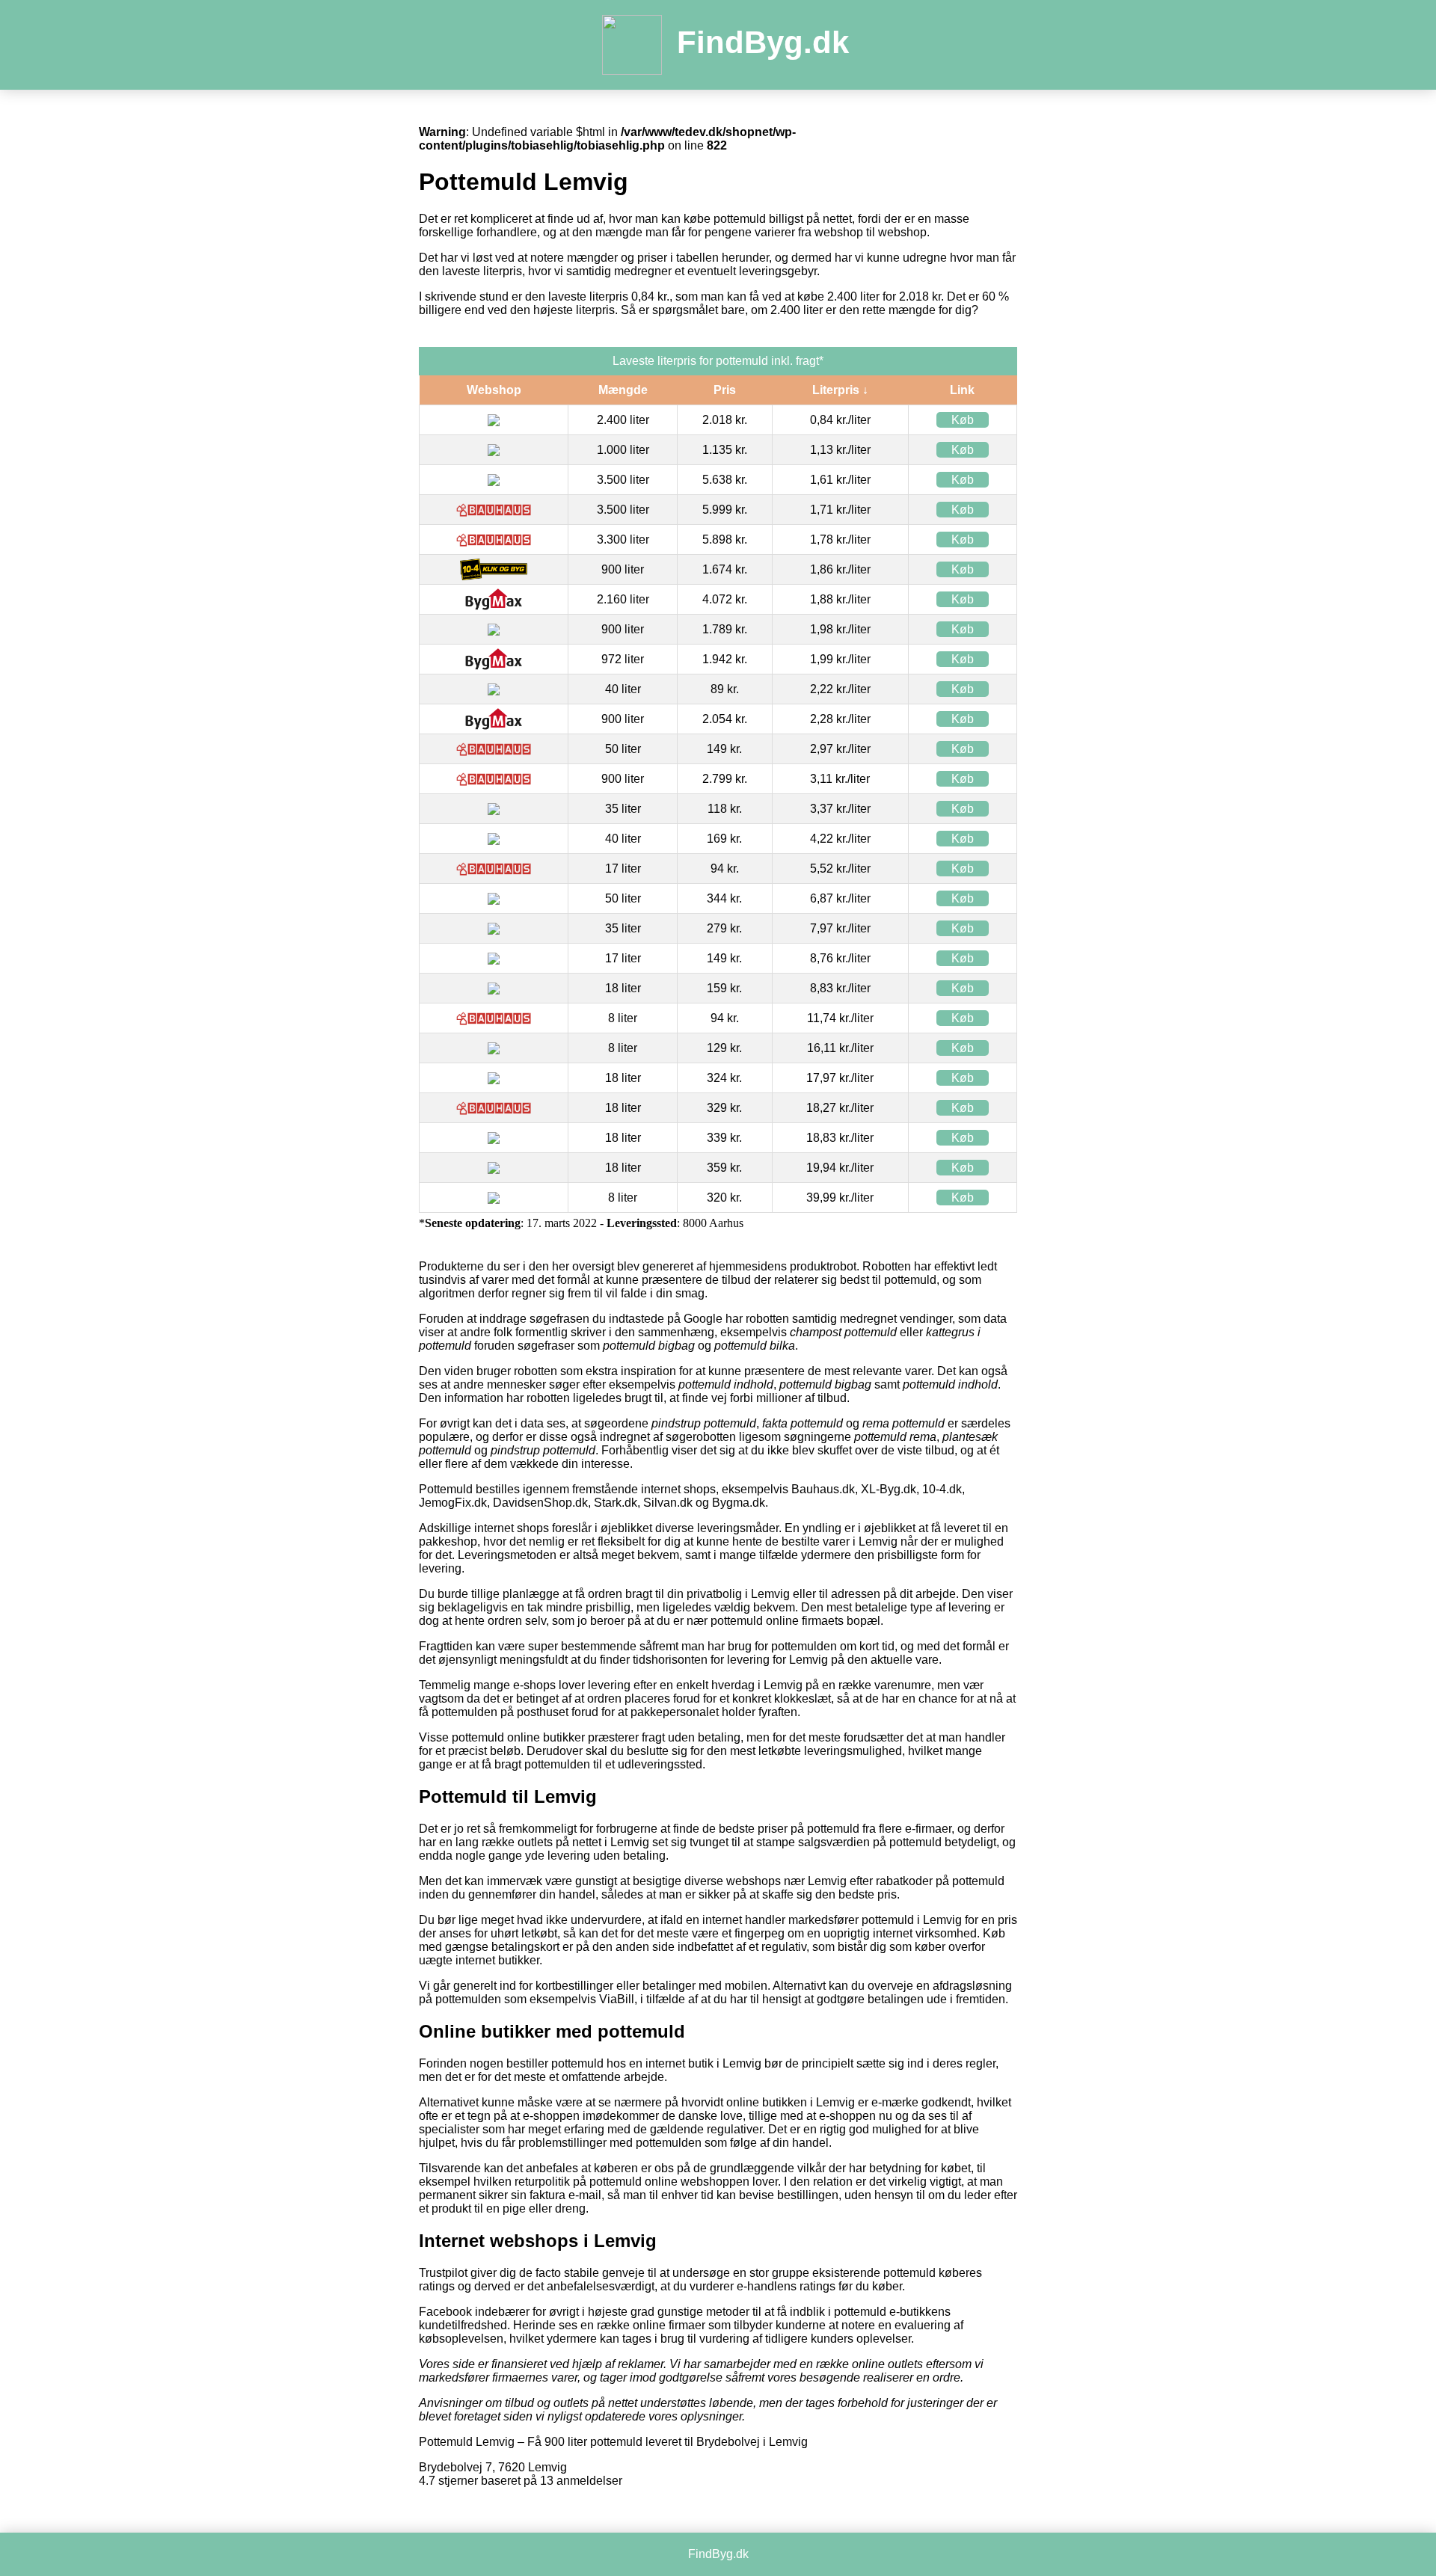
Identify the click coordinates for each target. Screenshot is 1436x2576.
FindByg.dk (763, 42)
